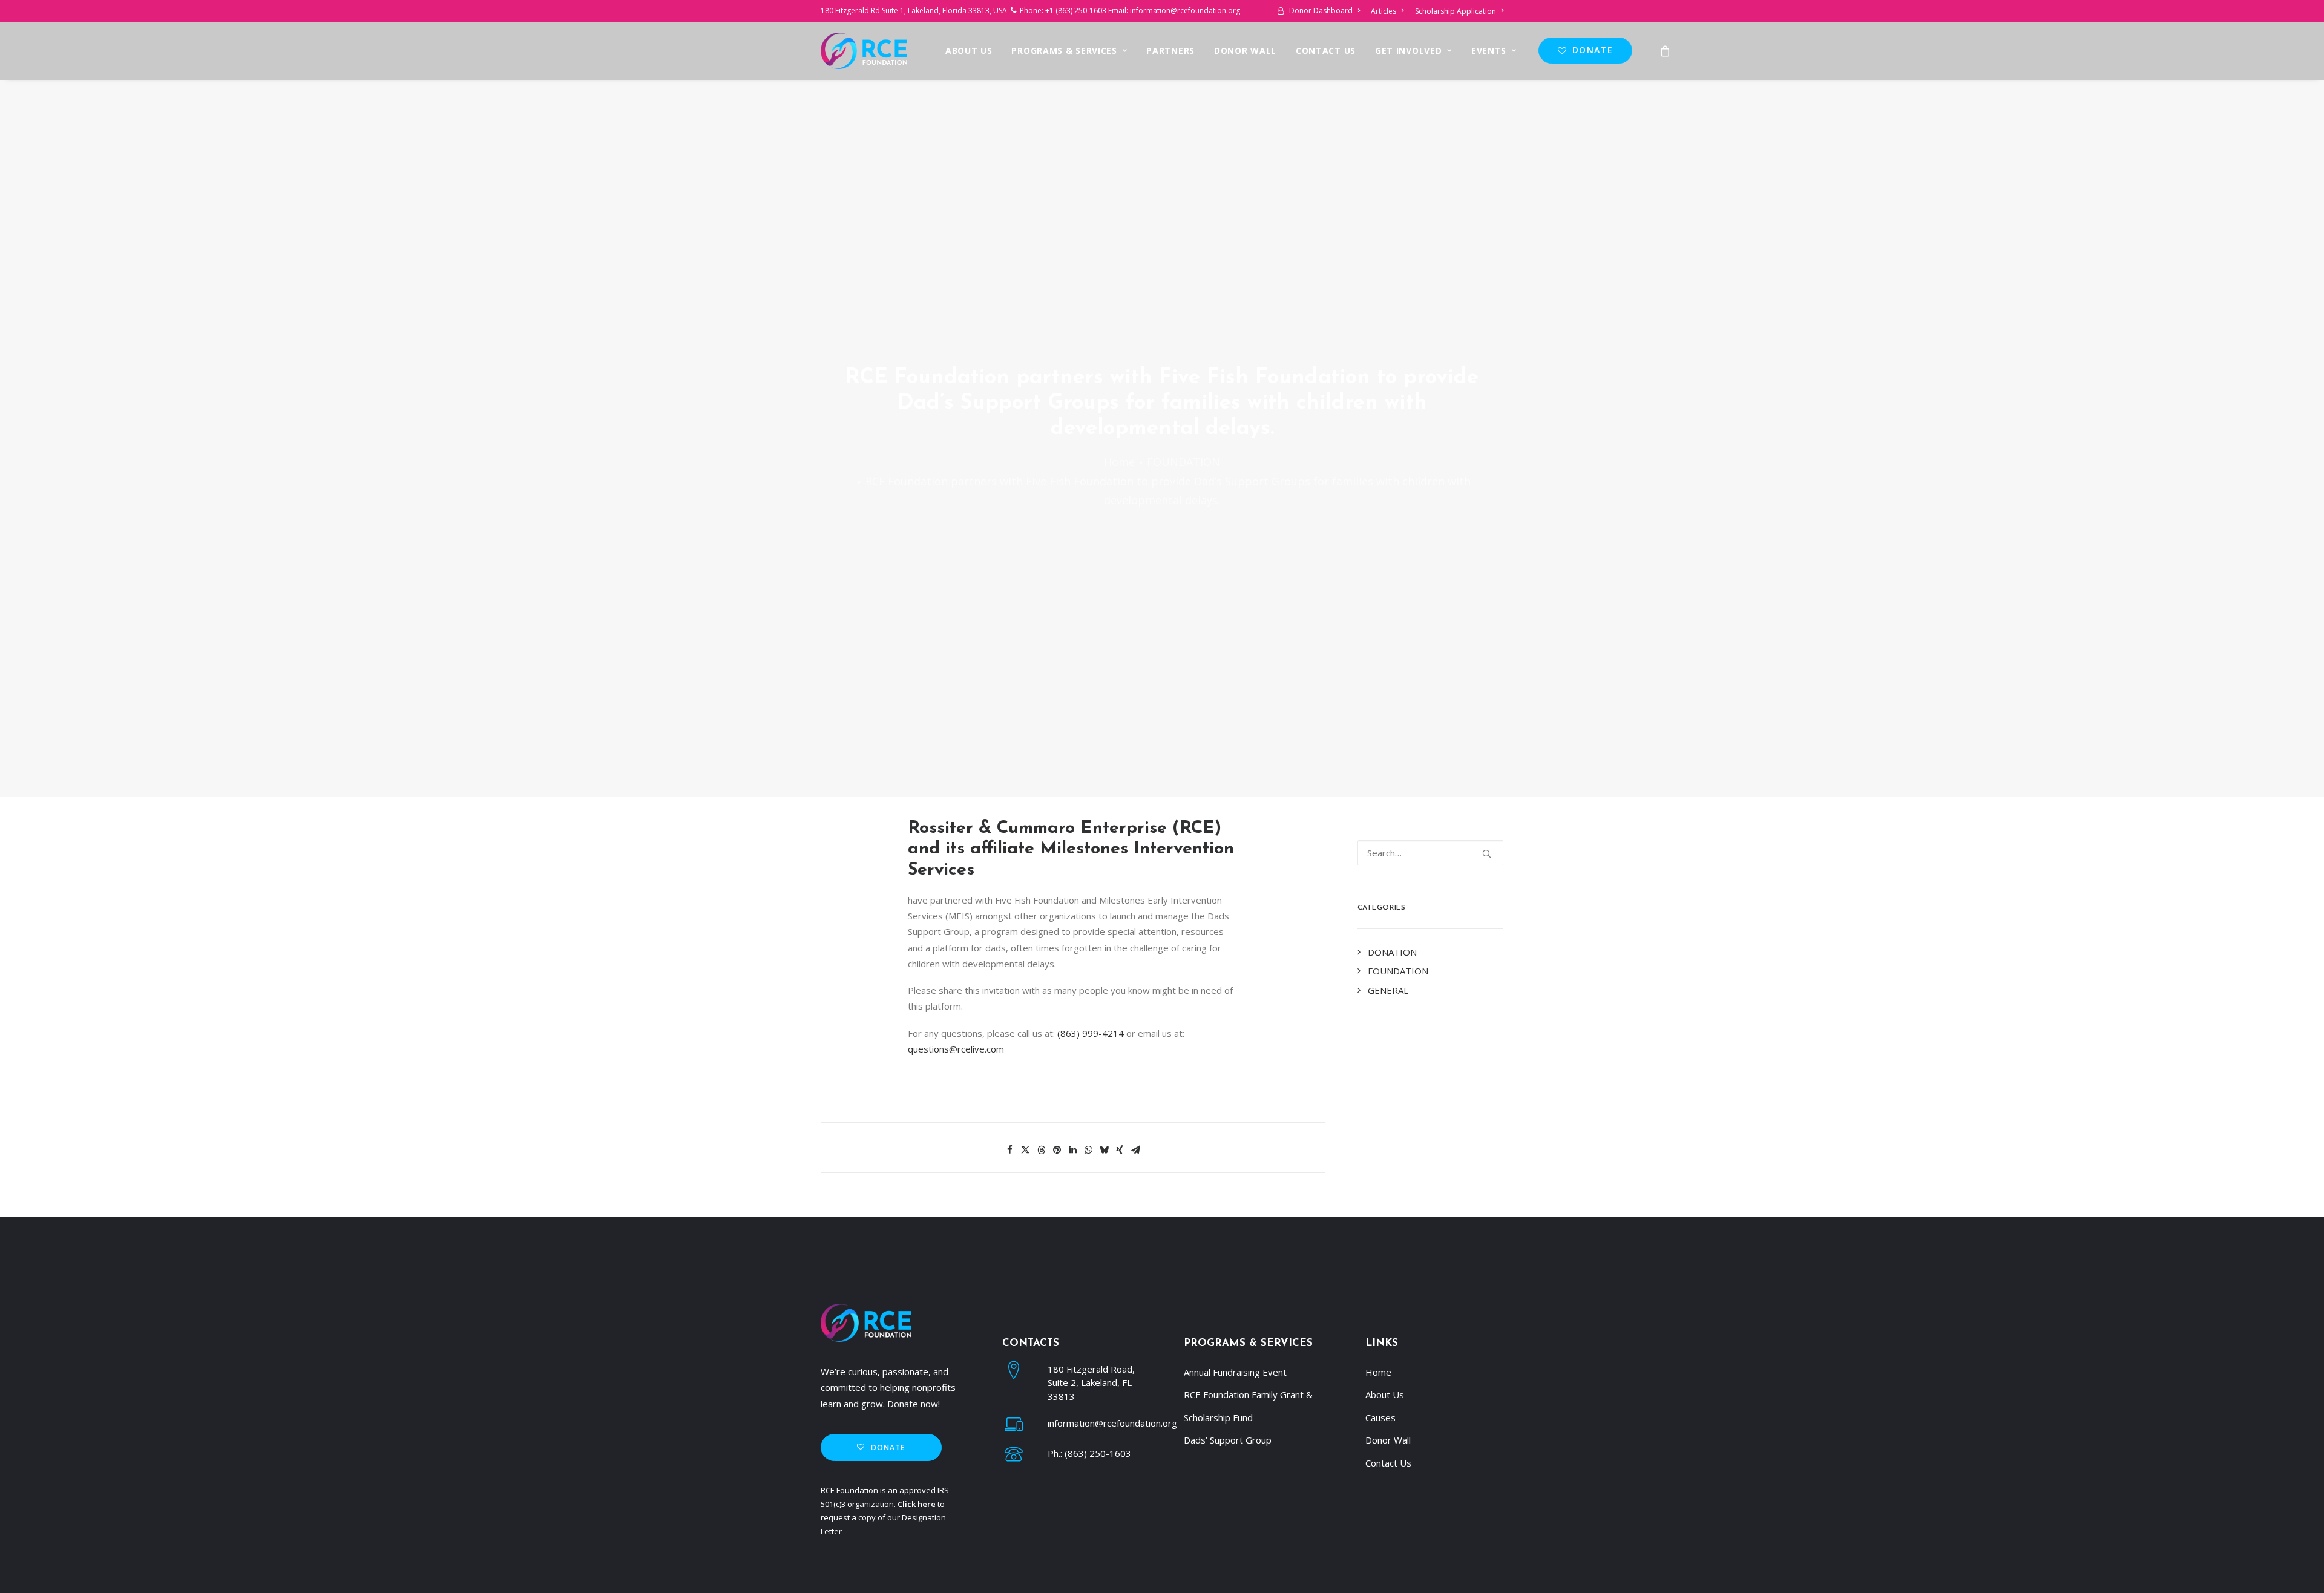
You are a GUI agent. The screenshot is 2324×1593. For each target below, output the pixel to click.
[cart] (1666, 51)
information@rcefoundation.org (1185, 11)
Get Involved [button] (1408, 51)
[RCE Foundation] (864, 51)
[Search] (1431, 853)
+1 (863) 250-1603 (1076, 11)
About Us (969, 51)
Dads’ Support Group (1228, 1440)
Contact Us (1326, 51)
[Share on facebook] (1009, 1150)
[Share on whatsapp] (1088, 1150)
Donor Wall (1245, 51)
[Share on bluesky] (1104, 1150)
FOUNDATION (1183, 462)
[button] (1487, 854)
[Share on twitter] (1025, 1150)
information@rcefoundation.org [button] (1112, 1423)
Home (1119, 462)
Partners (1170, 51)
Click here (917, 1504)
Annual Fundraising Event (1235, 1372)
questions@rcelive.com (956, 1049)
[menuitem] (1321, 11)
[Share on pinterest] (1057, 1150)
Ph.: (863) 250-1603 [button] (1089, 1453)
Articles (1384, 11)
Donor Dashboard (1321, 11)
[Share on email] (1135, 1150)
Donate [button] (888, 1447)
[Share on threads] (1041, 1150)
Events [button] (1489, 51)
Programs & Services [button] (1064, 51)
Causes (1380, 1417)
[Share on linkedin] (1072, 1150)
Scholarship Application (1456, 11)
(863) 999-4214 (1091, 1033)
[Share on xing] (1120, 1150)
